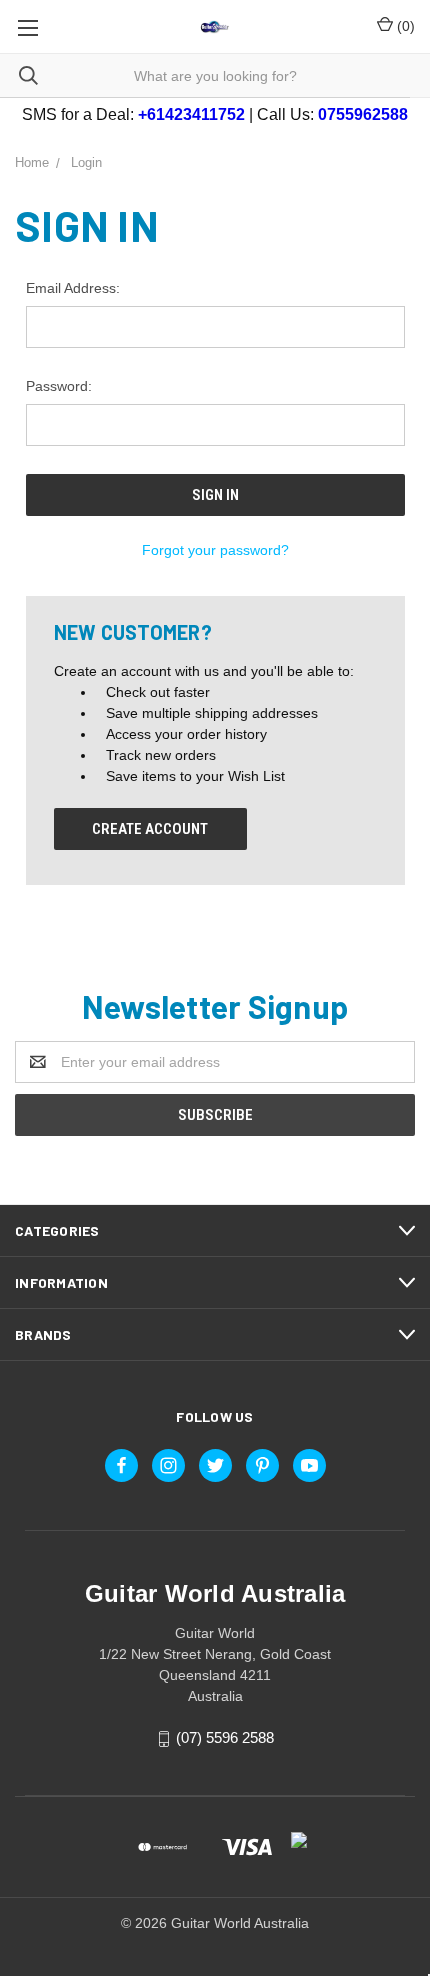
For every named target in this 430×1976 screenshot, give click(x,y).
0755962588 (363, 114)
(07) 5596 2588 (225, 1737)
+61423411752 (191, 114)
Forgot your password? (215, 550)
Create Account (150, 829)
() (404, 26)
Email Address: (73, 288)
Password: (59, 386)
